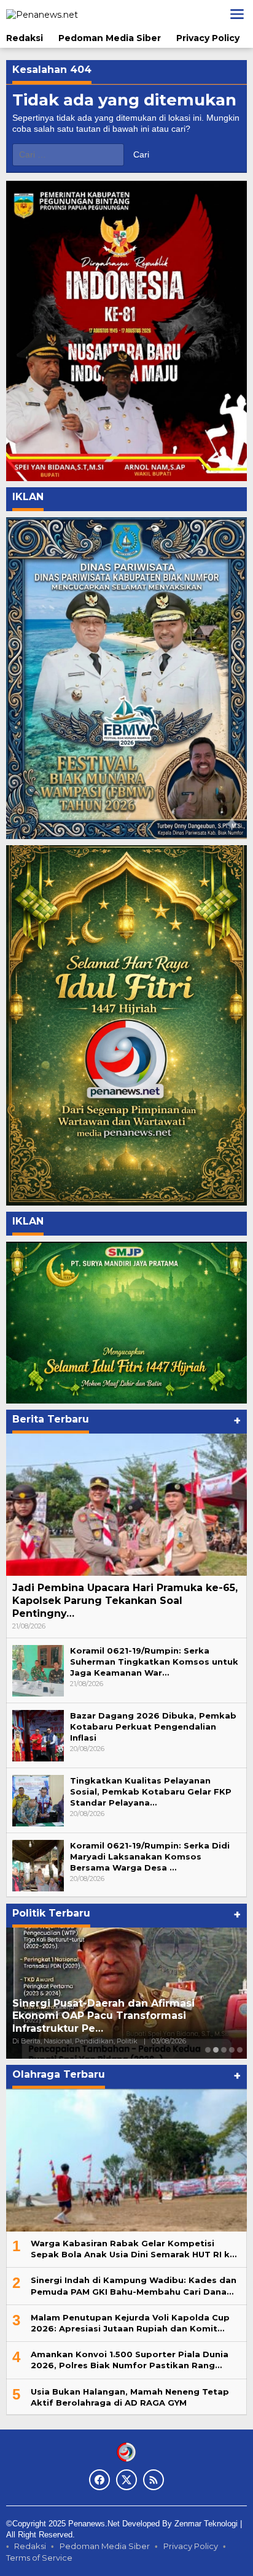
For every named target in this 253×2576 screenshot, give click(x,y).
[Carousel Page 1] (208, 2050)
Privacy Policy (191, 2546)
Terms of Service (39, 2558)
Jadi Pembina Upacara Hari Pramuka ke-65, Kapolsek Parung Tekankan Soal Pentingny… (125, 1601)
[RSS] (154, 2480)
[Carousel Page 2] (216, 2050)
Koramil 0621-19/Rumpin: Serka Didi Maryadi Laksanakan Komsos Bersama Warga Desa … (150, 1856)
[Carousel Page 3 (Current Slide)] (224, 2050)
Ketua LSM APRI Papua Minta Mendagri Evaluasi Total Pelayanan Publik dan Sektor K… (126, 2016)
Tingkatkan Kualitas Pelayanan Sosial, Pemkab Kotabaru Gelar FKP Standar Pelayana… (151, 1791)
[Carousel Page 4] (232, 2050)
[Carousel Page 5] (240, 2050)
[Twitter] (126, 2480)
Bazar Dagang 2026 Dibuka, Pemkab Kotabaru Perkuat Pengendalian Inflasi (153, 1727)
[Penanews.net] (42, 13)
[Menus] (237, 14)
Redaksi (30, 2546)
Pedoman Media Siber (105, 2546)
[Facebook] (99, 2480)
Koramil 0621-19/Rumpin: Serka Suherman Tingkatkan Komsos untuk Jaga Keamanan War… (154, 1662)
